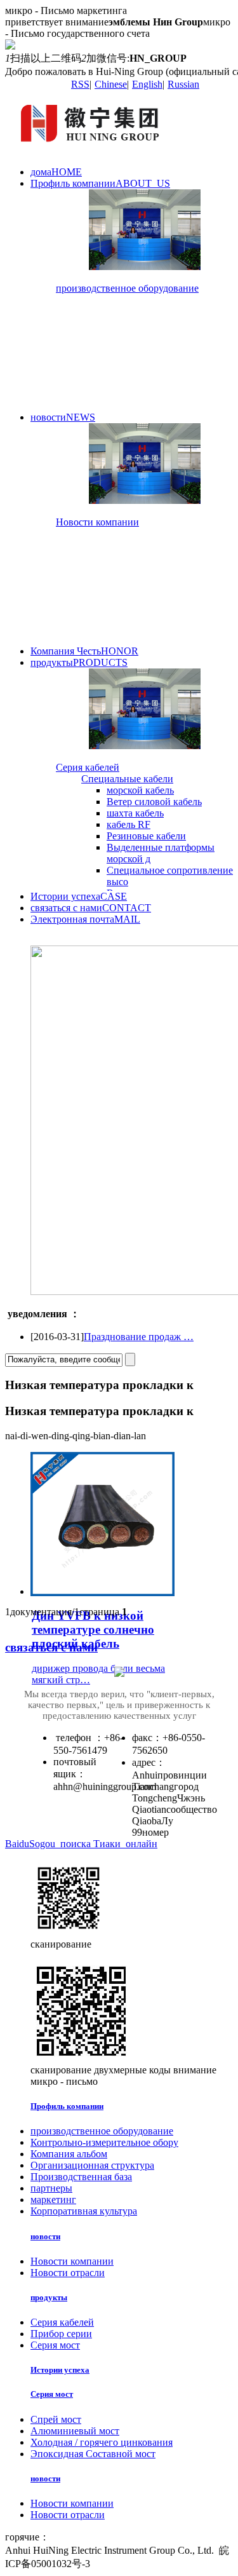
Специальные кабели (127, 779)
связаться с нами (91, 908)
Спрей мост (56, 2419)
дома (56, 172)
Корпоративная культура (84, 2211)
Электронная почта (85, 919)
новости (63, 417)
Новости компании (97, 522)
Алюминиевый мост (75, 2431)
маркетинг (53, 2200)
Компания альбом (69, 2154)
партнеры (51, 2188)
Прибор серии (61, 2334)
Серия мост (55, 2345)
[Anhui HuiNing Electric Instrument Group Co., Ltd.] (93, 150)
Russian (183, 84)
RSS (80, 84)
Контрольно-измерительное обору (104, 2142)
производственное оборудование (127, 288)
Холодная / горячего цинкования (102, 2442)
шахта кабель (135, 813)
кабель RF (129, 824)
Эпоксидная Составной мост (93, 2454)
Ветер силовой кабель (154, 802)
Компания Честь (84, 651)
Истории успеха (79, 896)
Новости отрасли (68, 2273)
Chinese (111, 84)
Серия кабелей (88, 767)
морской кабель (140, 790)
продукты (79, 662)
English (147, 84)
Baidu (17, 1844)
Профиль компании (100, 183)
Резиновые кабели (146, 836)
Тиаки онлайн (125, 1844)
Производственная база (81, 2177)
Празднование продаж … (139, 1337)
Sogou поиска (61, 1844)
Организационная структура (92, 2165)
